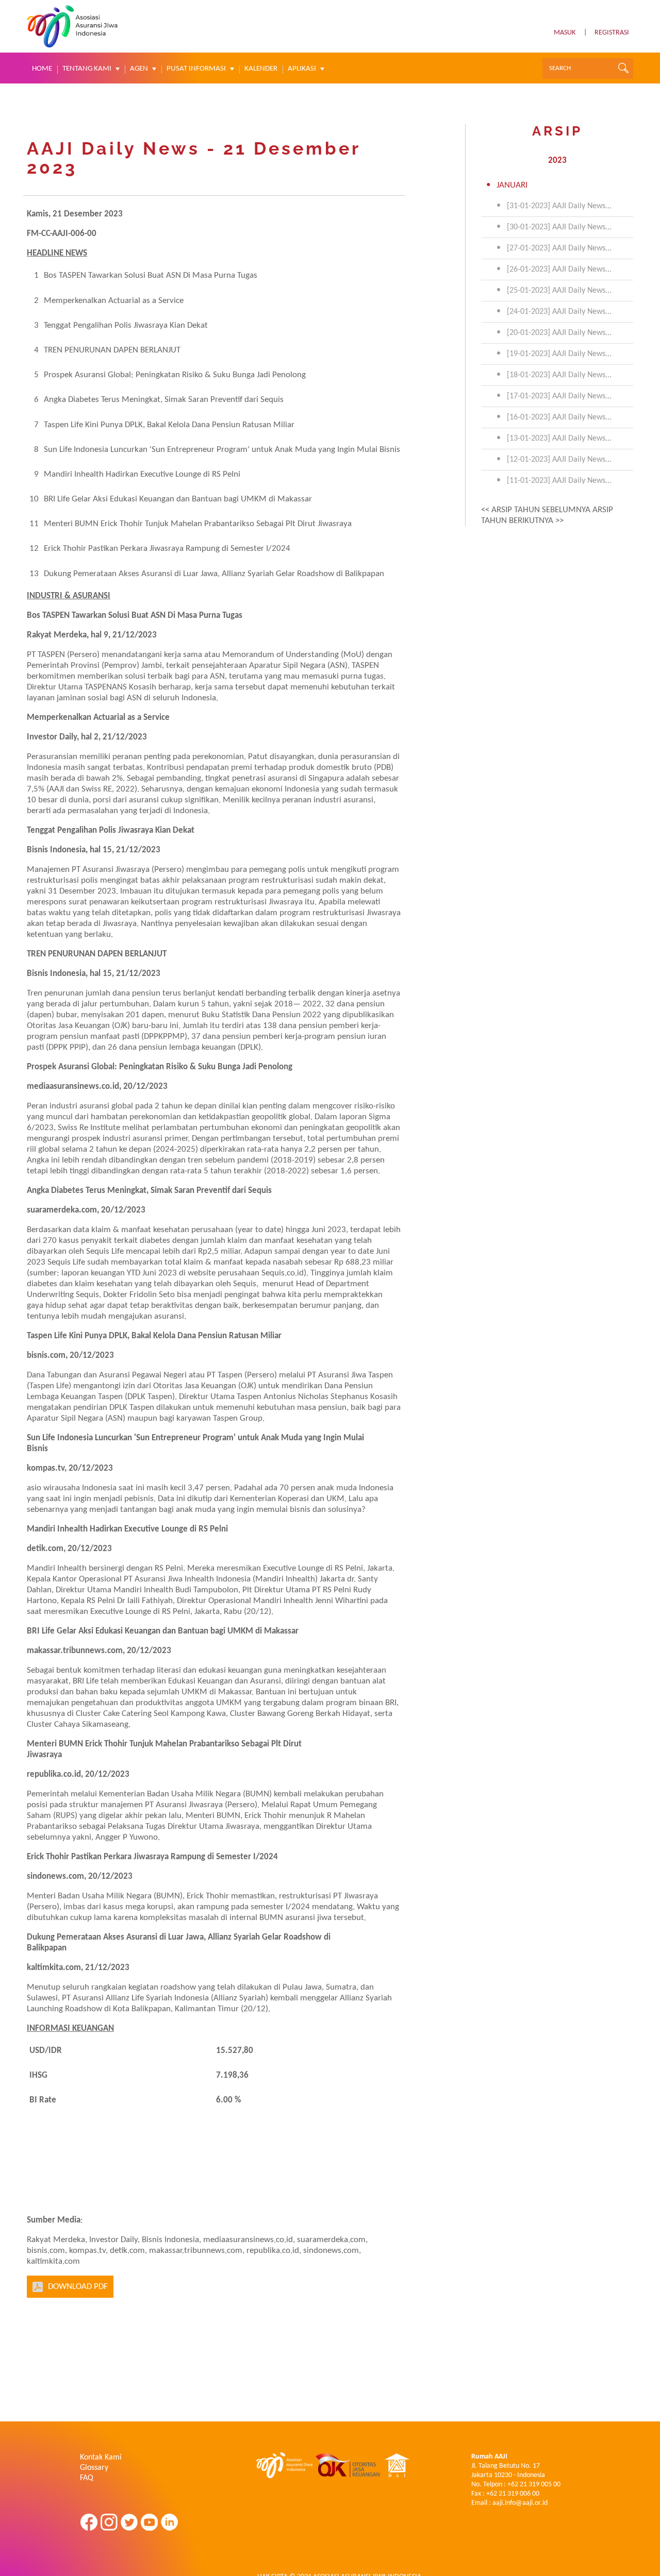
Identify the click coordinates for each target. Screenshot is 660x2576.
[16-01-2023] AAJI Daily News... (559, 417)
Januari (512, 185)
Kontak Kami (101, 2457)
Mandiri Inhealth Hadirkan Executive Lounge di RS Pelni (142, 474)
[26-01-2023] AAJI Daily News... (559, 270)
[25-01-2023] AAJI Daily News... (559, 291)
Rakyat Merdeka (57, 635)
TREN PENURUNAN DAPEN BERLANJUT (112, 350)
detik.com (45, 1549)
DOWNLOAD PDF (78, 2287)
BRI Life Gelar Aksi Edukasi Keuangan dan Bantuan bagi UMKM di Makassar (178, 499)
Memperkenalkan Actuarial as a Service (114, 301)
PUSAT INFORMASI (196, 69)
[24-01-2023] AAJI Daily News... (559, 312)
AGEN (139, 69)
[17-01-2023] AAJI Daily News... (559, 396)
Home (42, 69)
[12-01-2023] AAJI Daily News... (559, 460)
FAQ (87, 2478)
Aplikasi (302, 69)
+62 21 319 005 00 (534, 2485)
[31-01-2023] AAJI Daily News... (559, 206)
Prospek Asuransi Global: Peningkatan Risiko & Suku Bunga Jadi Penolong (175, 375)
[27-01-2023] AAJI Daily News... (559, 248)
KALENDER (261, 69)
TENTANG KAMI (87, 69)
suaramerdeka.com (62, 1210)
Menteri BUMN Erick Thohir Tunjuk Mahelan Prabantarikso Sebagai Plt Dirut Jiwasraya (198, 524)
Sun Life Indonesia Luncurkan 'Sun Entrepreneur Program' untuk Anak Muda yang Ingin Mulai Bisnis (222, 450)
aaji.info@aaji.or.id (520, 2503)
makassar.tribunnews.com (75, 1651)
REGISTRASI (612, 33)
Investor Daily (52, 737)
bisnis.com (46, 1356)
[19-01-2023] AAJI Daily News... (559, 354)
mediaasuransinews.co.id (73, 1087)
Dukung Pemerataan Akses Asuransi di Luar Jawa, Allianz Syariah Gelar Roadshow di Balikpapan (214, 574)
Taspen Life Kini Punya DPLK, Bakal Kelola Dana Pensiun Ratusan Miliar (169, 425)
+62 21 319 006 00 (513, 2494)
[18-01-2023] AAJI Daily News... (559, 375)
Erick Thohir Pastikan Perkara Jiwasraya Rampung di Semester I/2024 (167, 549)
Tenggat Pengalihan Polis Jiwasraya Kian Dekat (126, 325)
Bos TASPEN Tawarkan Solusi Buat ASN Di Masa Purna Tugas (151, 275)
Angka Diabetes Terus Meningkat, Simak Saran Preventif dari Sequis (164, 400)
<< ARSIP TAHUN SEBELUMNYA (536, 510)
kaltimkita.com (54, 1968)
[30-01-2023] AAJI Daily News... (559, 227)
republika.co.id (54, 1774)
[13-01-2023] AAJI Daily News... (559, 439)
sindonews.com (55, 1876)
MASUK (565, 33)
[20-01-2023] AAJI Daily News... (559, 333)
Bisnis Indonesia (56, 850)
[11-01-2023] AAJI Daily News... (559, 481)
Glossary (94, 2468)
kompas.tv (46, 1468)
